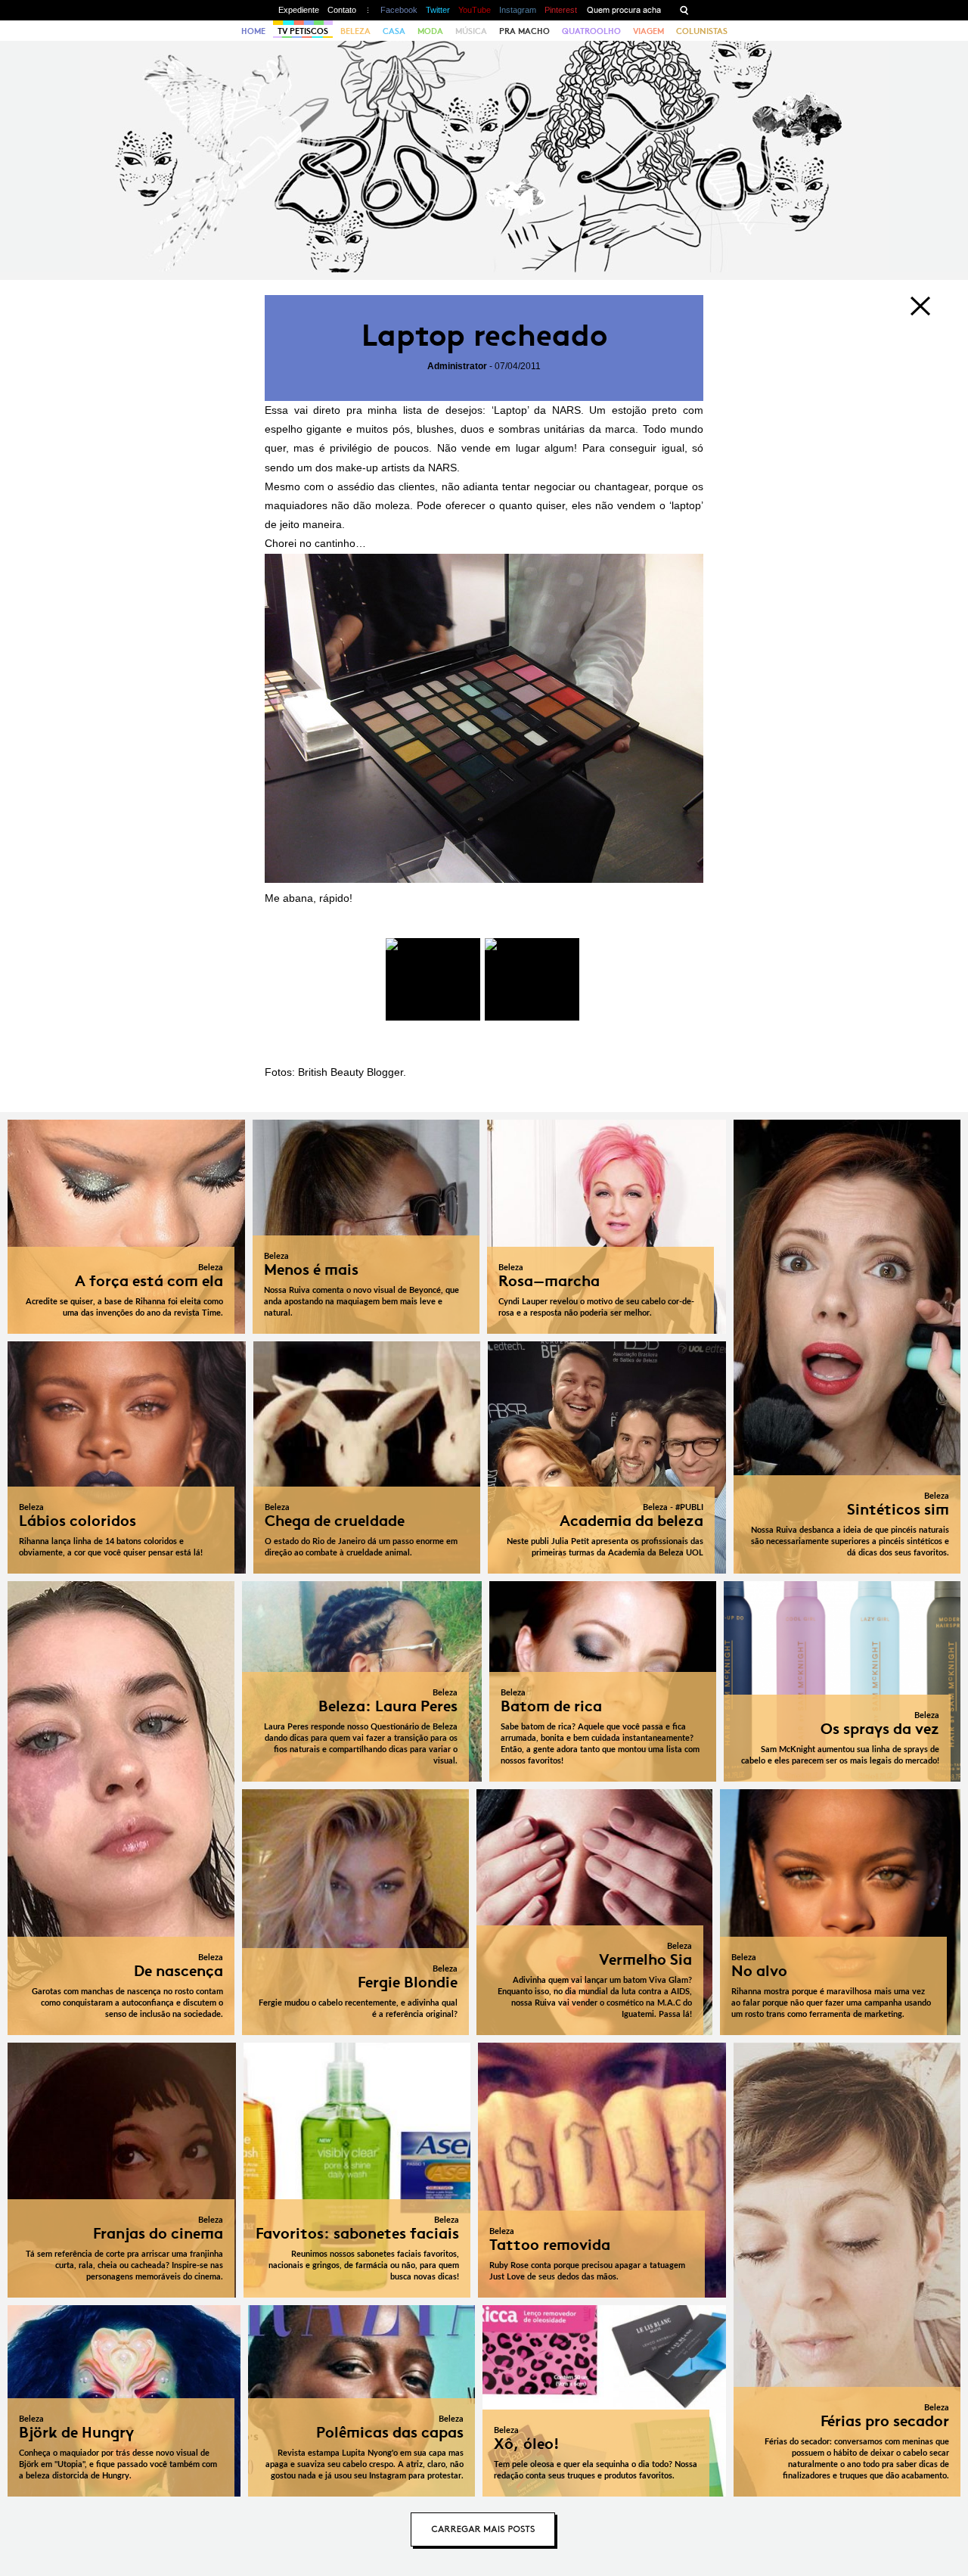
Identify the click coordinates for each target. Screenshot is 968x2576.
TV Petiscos (303, 31)
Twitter (438, 10)
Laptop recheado (484, 336)
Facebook (399, 10)
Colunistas (702, 31)
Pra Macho (524, 31)
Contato (342, 10)
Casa (394, 31)
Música (471, 31)
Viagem (648, 31)
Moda (430, 31)
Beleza (355, 31)
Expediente (299, 10)
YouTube (475, 10)
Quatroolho (591, 31)
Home (253, 31)
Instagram (518, 10)
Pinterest (561, 10)
